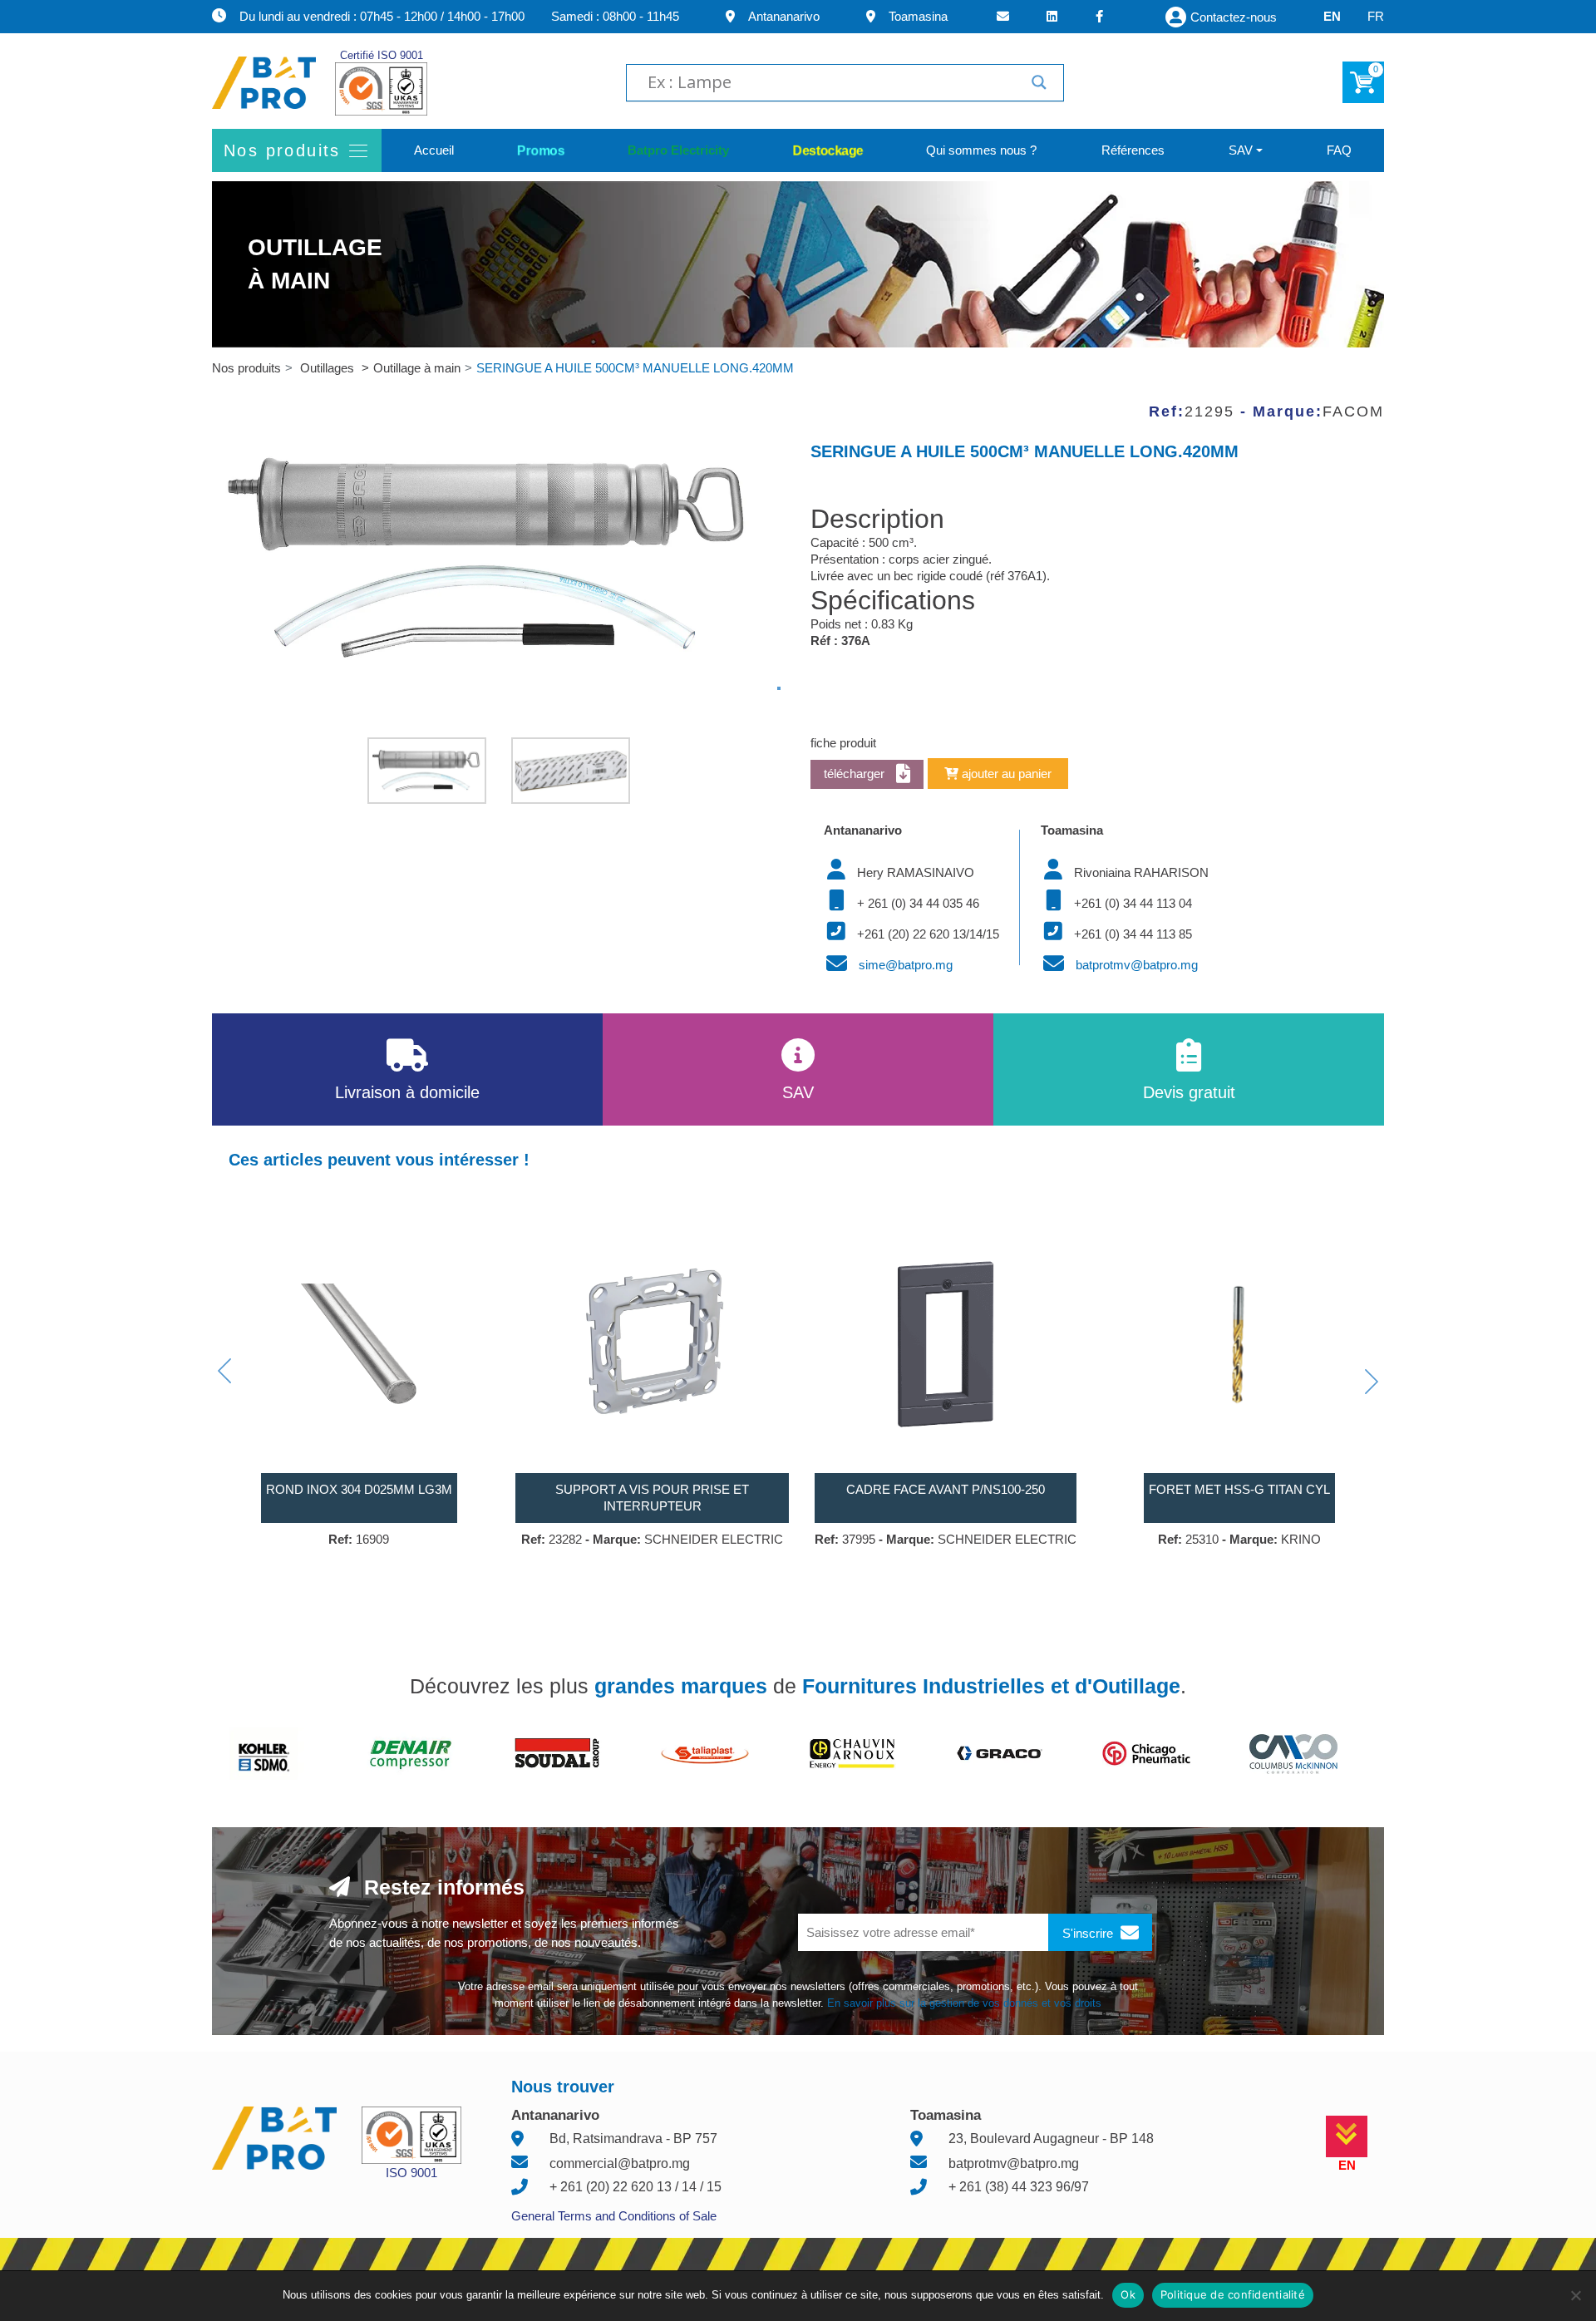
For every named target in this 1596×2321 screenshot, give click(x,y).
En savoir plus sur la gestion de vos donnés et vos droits (964, 2003)
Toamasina (918, 16)
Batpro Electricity (678, 150)
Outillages (329, 368)
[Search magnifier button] (1039, 82)
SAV (1241, 150)
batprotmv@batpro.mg (1137, 965)
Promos (541, 150)
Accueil (434, 150)
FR (1376, 16)
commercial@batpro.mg (620, 2163)
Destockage (828, 150)
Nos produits (246, 368)
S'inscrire (1089, 1933)
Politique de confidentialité (1233, 2294)
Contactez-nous (1234, 17)
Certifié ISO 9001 (382, 55)
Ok (1128, 2294)
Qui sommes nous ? (981, 150)
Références (1133, 150)
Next (1372, 1382)
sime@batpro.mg (906, 965)
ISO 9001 (411, 2173)
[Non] (1575, 2295)
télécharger (856, 774)
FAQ (1339, 150)
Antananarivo (784, 16)
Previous (224, 1371)
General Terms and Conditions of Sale (614, 2216)
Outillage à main (417, 368)
